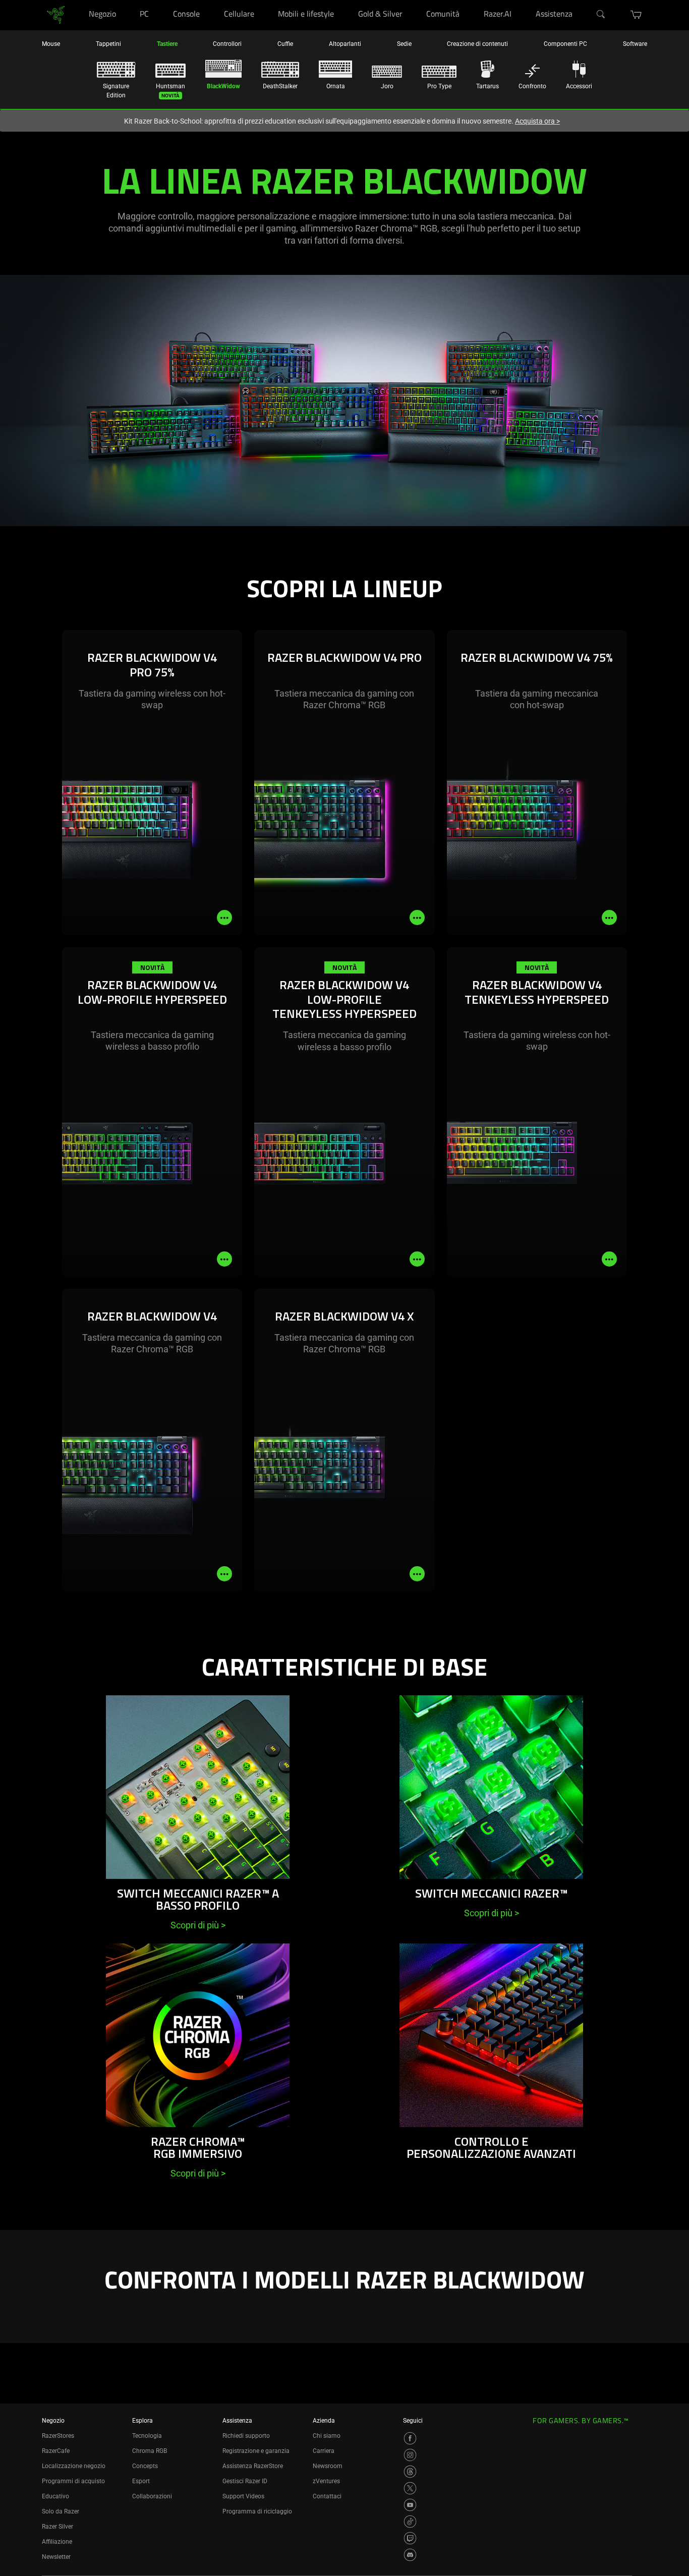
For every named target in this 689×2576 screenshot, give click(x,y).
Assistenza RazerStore (253, 2466)
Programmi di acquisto (73, 2481)
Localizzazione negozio (74, 2466)
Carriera (324, 2451)
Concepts (145, 2466)
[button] (636, 15)
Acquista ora (537, 121)
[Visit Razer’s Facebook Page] (410, 2438)
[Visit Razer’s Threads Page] (410, 2472)
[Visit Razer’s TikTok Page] (410, 2522)
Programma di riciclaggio (257, 2511)
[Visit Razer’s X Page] (410, 2488)
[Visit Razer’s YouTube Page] (410, 2505)
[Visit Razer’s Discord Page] (410, 2555)
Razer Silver (58, 2527)
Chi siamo (327, 2436)
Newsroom (328, 2466)
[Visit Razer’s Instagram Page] (410, 2455)
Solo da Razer (61, 2511)
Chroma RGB (150, 2451)
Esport (141, 2481)
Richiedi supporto (246, 2436)
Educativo (55, 2496)
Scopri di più (198, 1925)
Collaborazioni (152, 2496)
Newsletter (56, 2557)
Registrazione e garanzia (256, 2451)
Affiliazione (57, 2542)
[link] (56, 14)
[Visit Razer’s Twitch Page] (410, 2538)
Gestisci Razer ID (245, 2481)
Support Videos (243, 2496)
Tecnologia (147, 2436)
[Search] (601, 15)
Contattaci (327, 2496)
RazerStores (58, 2436)
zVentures (326, 2481)
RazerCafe (56, 2451)
